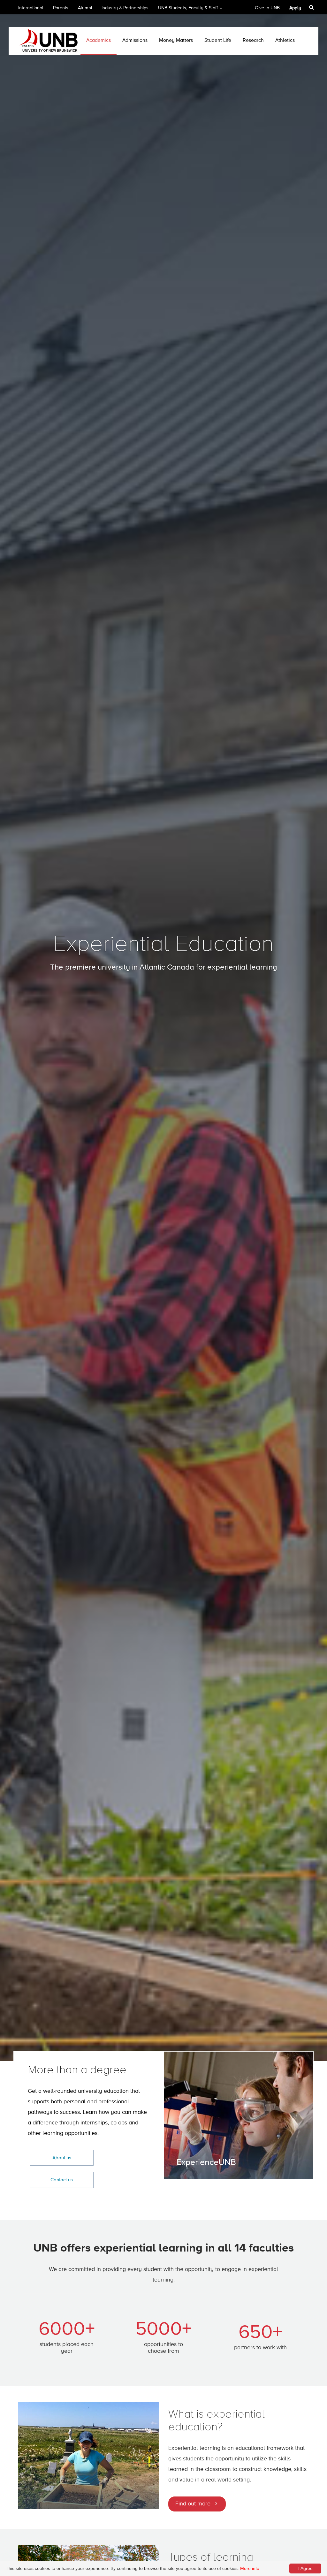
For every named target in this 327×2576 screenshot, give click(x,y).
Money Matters (176, 41)
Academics (99, 41)
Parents (61, 8)
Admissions (135, 41)
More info (250, 2568)
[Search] (312, 7)
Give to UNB (267, 8)
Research (253, 41)
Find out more (193, 2504)
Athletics (285, 41)
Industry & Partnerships (125, 8)
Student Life (218, 41)
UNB (188, 8)
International (31, 8)
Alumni (85, 8)
